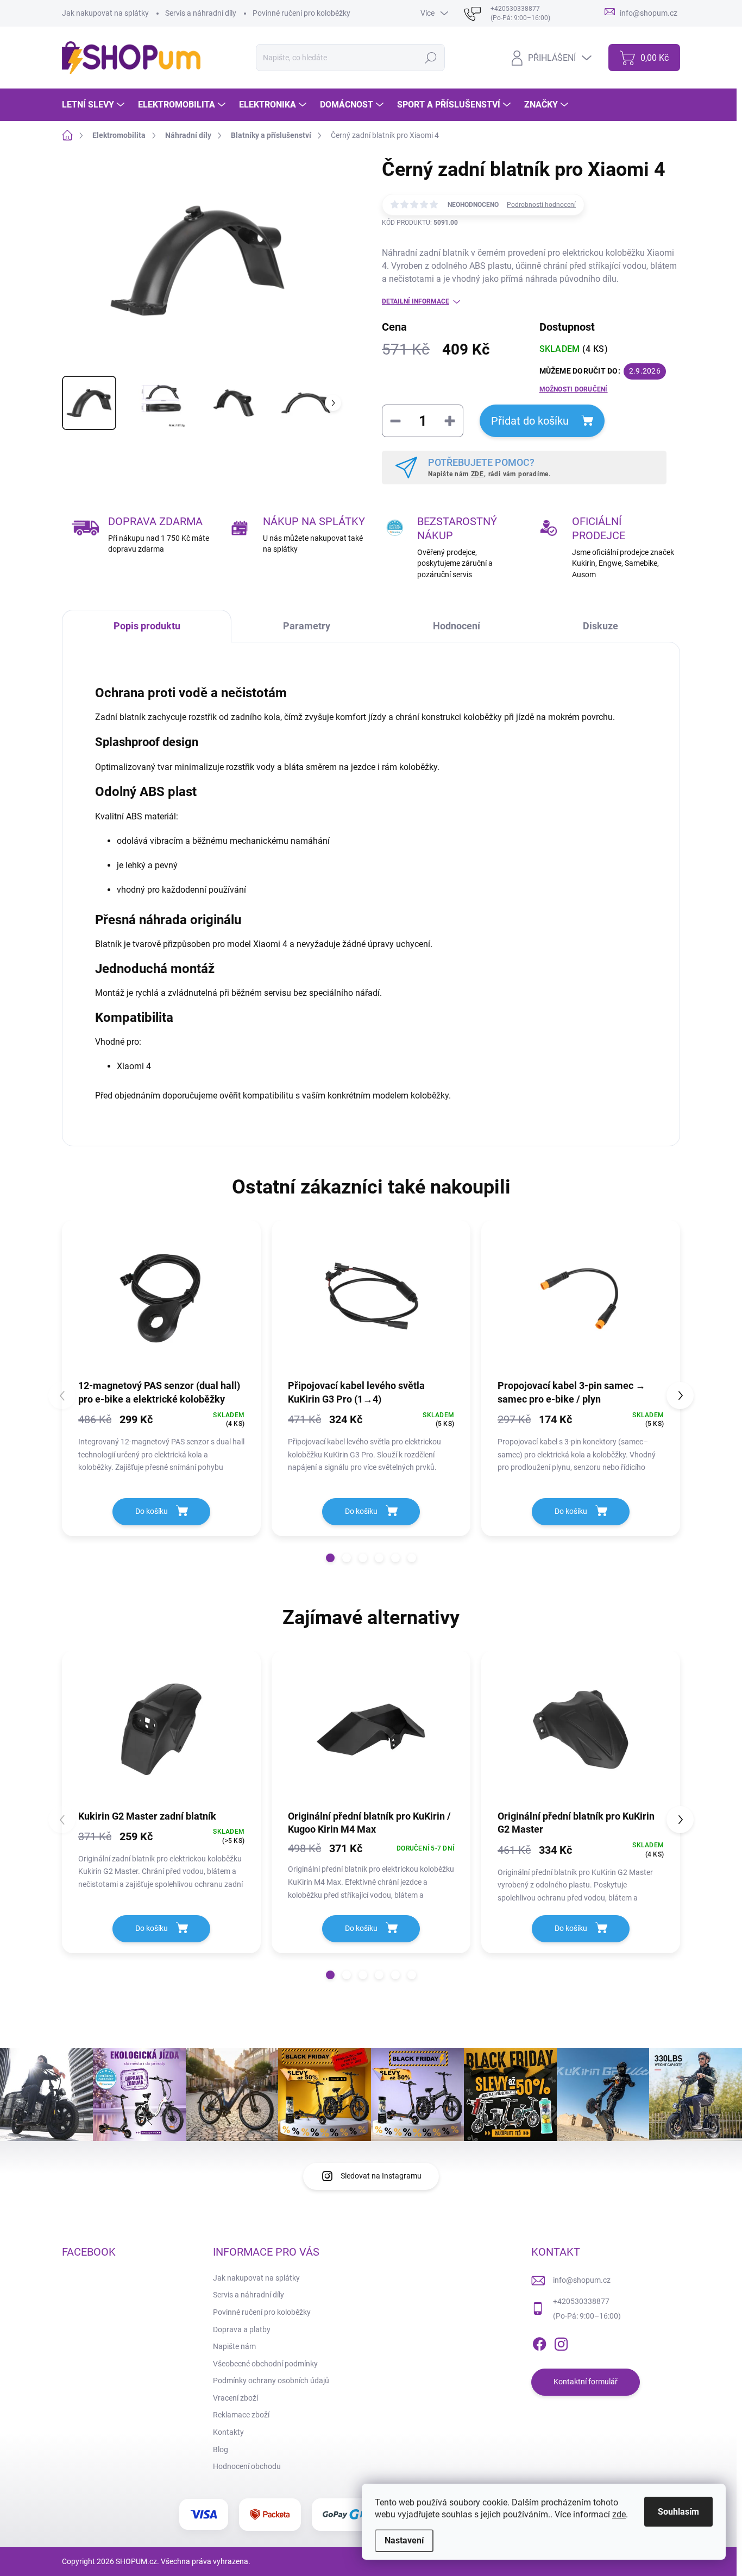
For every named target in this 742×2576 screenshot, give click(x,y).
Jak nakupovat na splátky (105, 13)
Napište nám (234, 2346)
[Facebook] (539, 2342)
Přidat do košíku (530, 421)
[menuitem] (95, 105)
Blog (221, 2449)
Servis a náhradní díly (201, 13)
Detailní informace (416, 301)
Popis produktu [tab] (147, 626)
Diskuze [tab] (600, 626)
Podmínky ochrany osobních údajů (271, 2381)
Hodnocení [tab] (457, 626)
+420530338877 (581, 2301)
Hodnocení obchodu (247, 2466)
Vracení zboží (235, 2398)
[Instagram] (561, 2342)
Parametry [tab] (307, 626)
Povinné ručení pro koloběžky (301, 13)
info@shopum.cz (582, 2280)
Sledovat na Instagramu (381, 2176)
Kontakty (228, 2432)
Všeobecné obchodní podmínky (265, 2364)
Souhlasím (678, 2512)
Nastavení (404, 2540)
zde (619, 2514)
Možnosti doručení (574, 389)
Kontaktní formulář (586, 2382)
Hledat (430, 58)
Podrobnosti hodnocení (541, 205)
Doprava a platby (242, 2329)
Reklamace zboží (241, 2415)
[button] (330, 1558)
